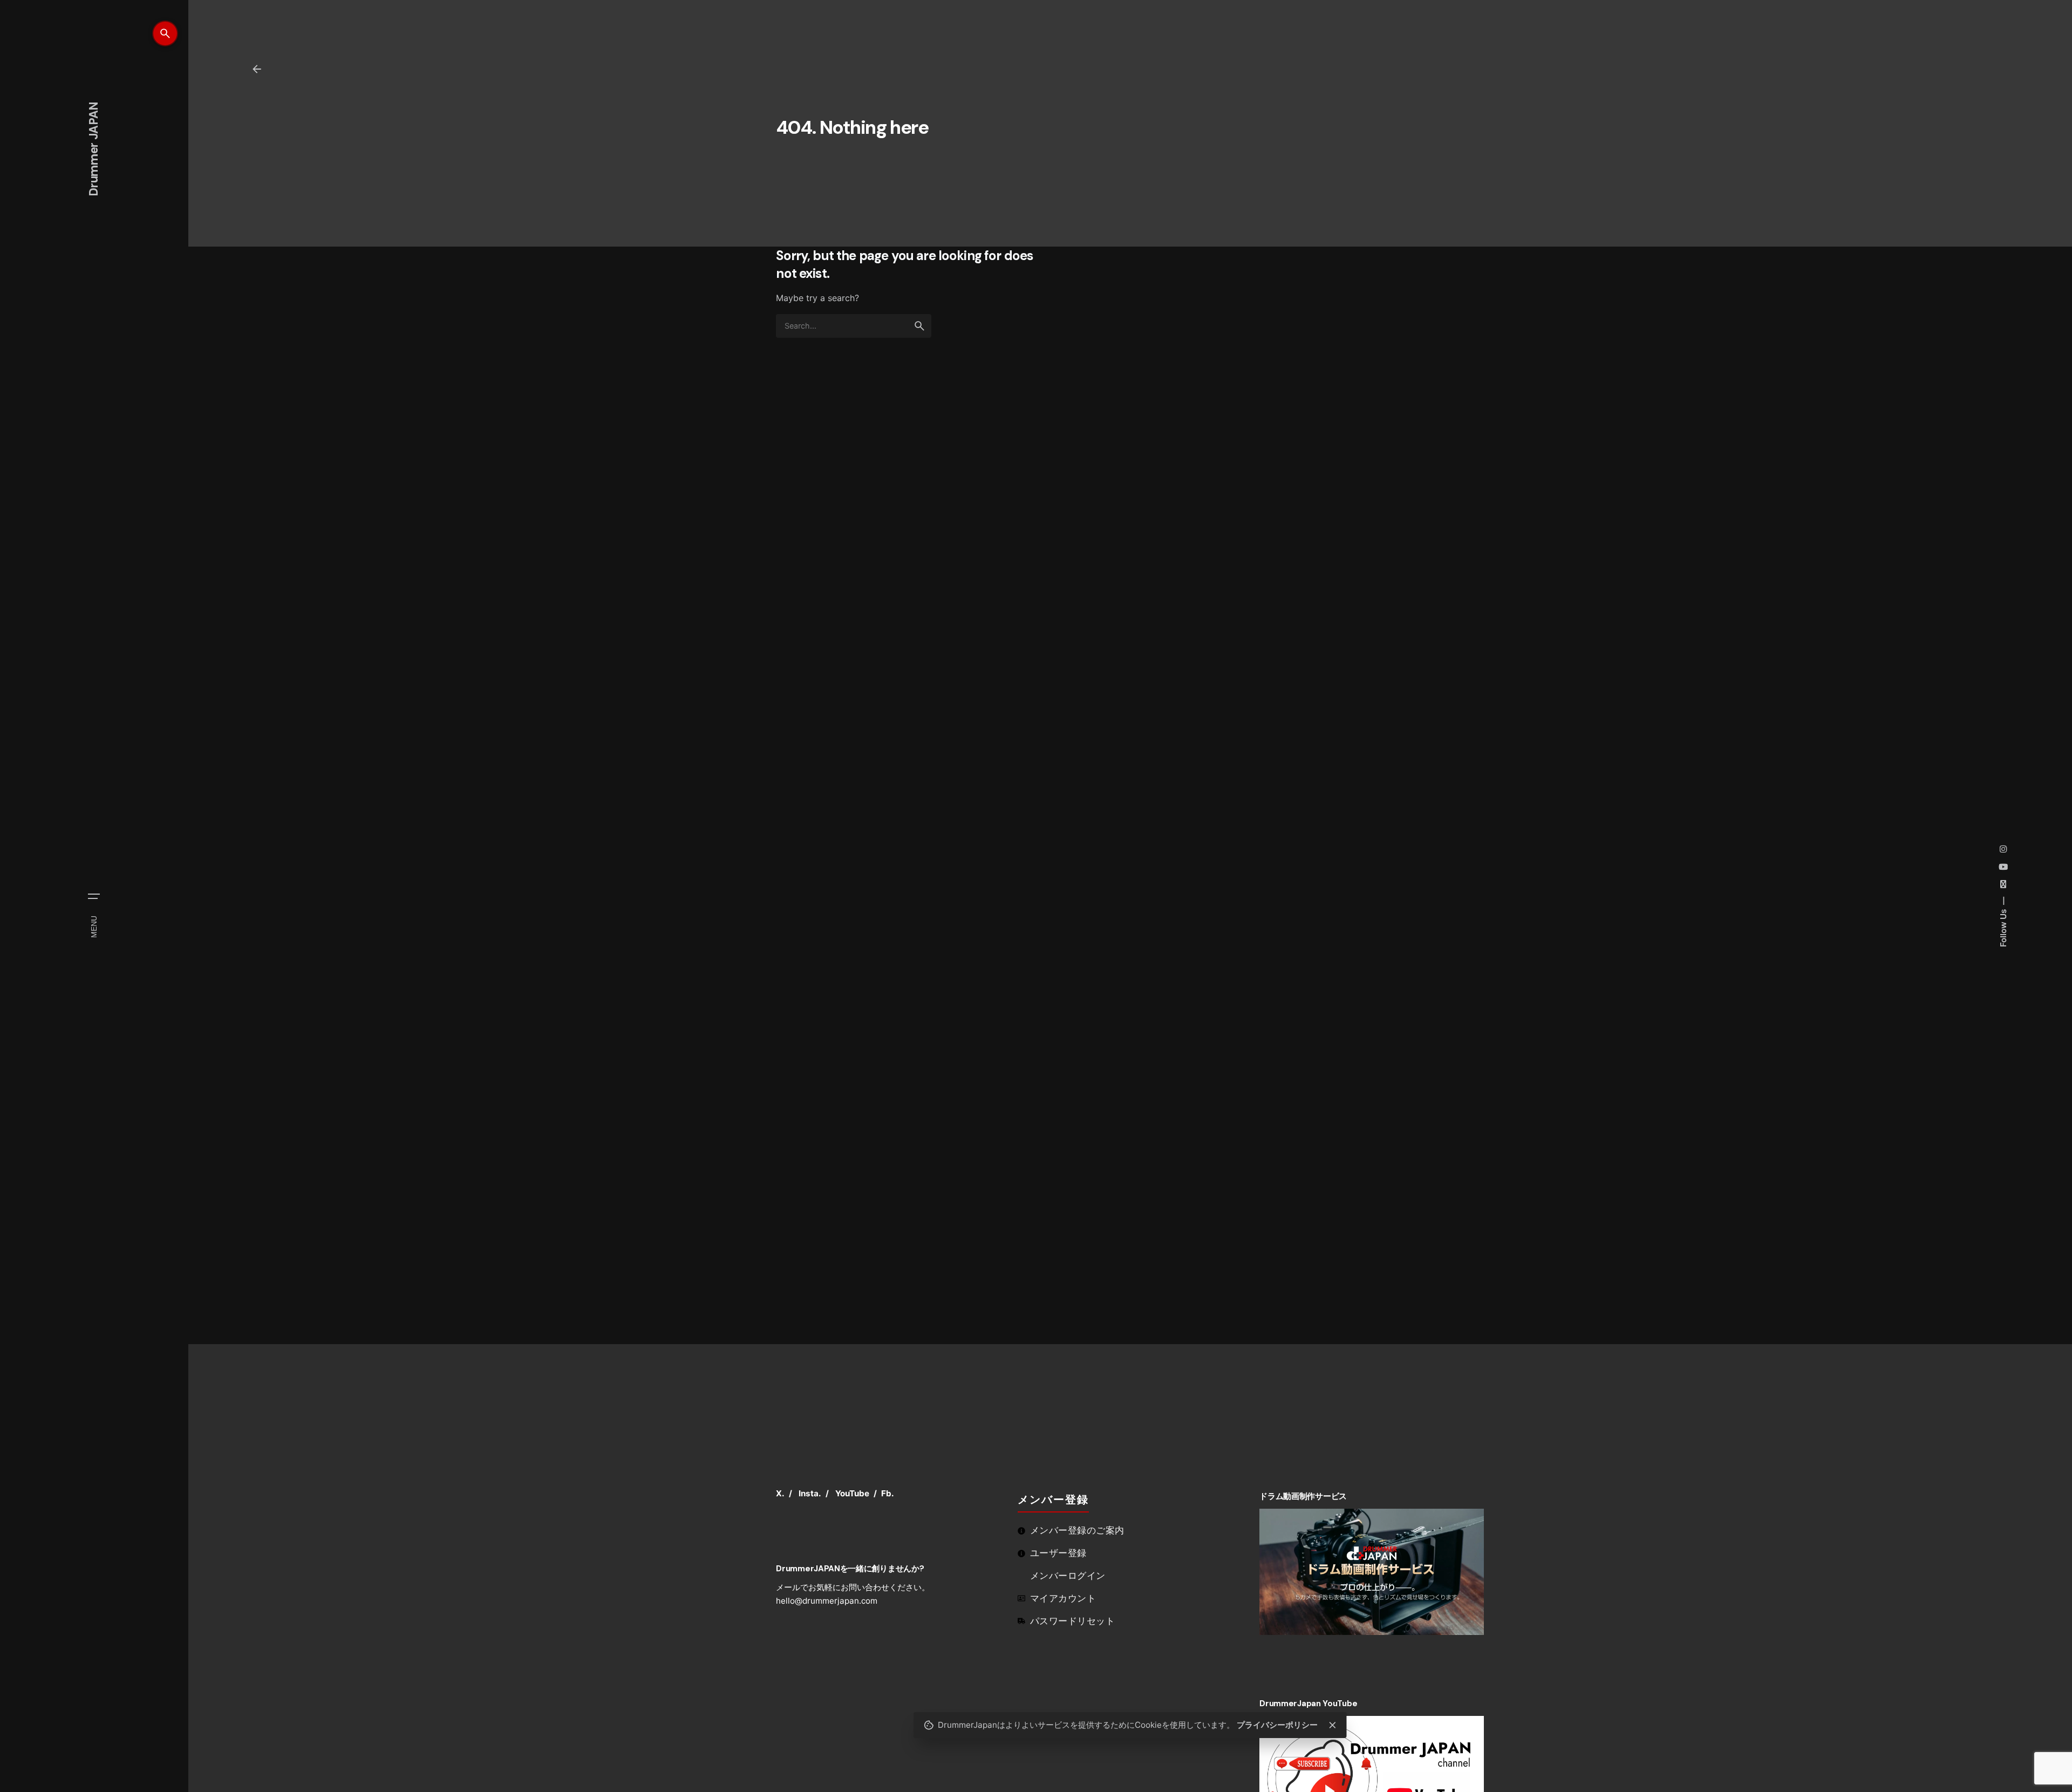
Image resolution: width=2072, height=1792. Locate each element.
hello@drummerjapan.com (827, 1601)
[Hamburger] (94, 896)
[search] (919, 326)
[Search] (165, 33)
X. (780, 1493)
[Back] (257, 69)
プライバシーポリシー (1277, 1725)
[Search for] (854, 326)
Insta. (810, 1493)
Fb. (888, 1493)
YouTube (852, 1493)
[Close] (1332, 1725)
